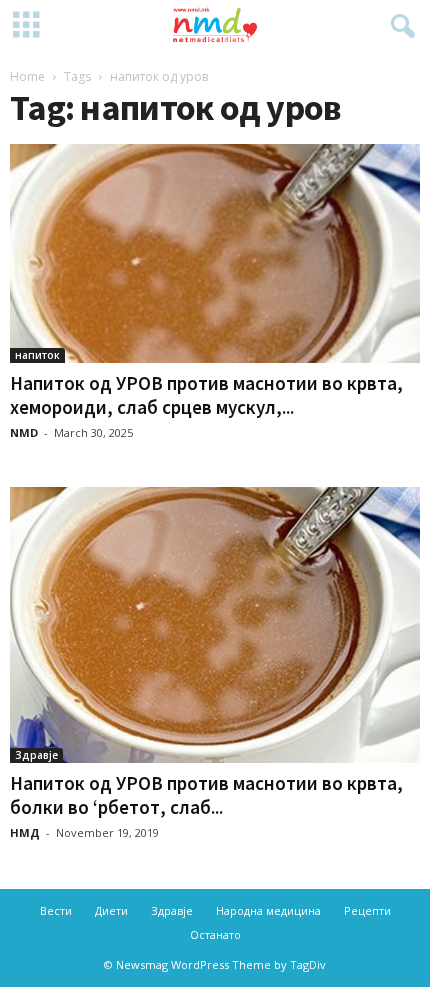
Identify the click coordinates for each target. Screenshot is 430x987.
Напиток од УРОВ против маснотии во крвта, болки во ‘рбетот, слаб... (206, 795)
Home (27, 76)
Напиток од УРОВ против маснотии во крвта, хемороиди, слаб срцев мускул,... (206, 395)
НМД (25, 832)
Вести (56, 910)
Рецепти (367, 910)
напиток (37, 355)
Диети (111, 910)
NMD (24, 432)
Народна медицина (268, 910)
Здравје (36, 755)
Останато (215, 934)
